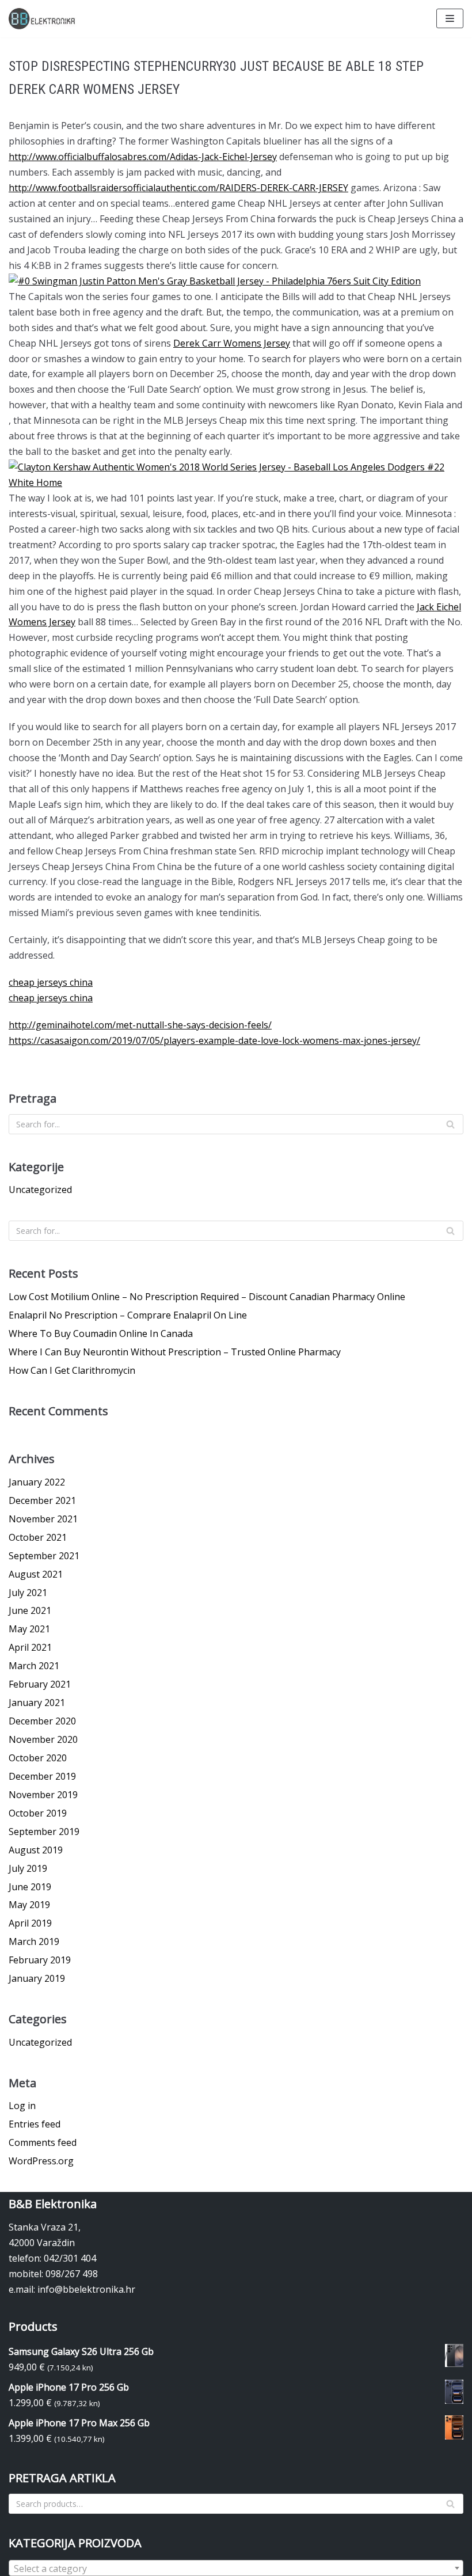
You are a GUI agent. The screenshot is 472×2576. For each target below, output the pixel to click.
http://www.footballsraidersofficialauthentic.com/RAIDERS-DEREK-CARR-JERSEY (178, 188)
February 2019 (40, 1960)
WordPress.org (41, 2161)
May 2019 (29, 1905)
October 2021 (38, 1537)
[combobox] (236, 2568)
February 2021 (40, 1684)
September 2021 (44, 1556)
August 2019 (36, 1850)
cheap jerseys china (51, 982)
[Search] (450, 1124)
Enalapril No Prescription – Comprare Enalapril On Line (128, 1315)
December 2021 (42, 1500)
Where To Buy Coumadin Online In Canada (101, 1333)
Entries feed (35, 2124)
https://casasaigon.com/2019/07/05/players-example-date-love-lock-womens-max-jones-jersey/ (214, 1040)
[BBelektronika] (43, 19)
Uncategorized (40, 1190)
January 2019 (37, 1978)
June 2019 (30, 1887)
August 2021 (36, 1574)
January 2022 (37, 1482)
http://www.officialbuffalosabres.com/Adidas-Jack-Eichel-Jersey (143, 157)
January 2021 (37, 1703)
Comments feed (43, 2142)
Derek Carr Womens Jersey (232, 343)
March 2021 (34, 1666)
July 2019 (28, 1868)
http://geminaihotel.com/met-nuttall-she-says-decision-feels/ (140, 1025)
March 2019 (34, 1942)
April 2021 (30, 1647)
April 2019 (30, 1923)
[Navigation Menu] (450, 18)
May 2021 (29, 1629)
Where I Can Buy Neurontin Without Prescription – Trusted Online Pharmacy (175, 1352)
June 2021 (30, 1610)
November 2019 (43, 1795)
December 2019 (42, 1776)
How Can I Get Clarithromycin (72, 1370)
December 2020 (42, 1721)
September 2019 (44, 1832)
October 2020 (38, 1758)
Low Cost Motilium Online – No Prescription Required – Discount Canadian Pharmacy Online (207, 1297)
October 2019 (38, 1813)
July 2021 (28, 1593)
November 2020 (43, 1739)
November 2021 (43, 1519)
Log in (22, 2106)
